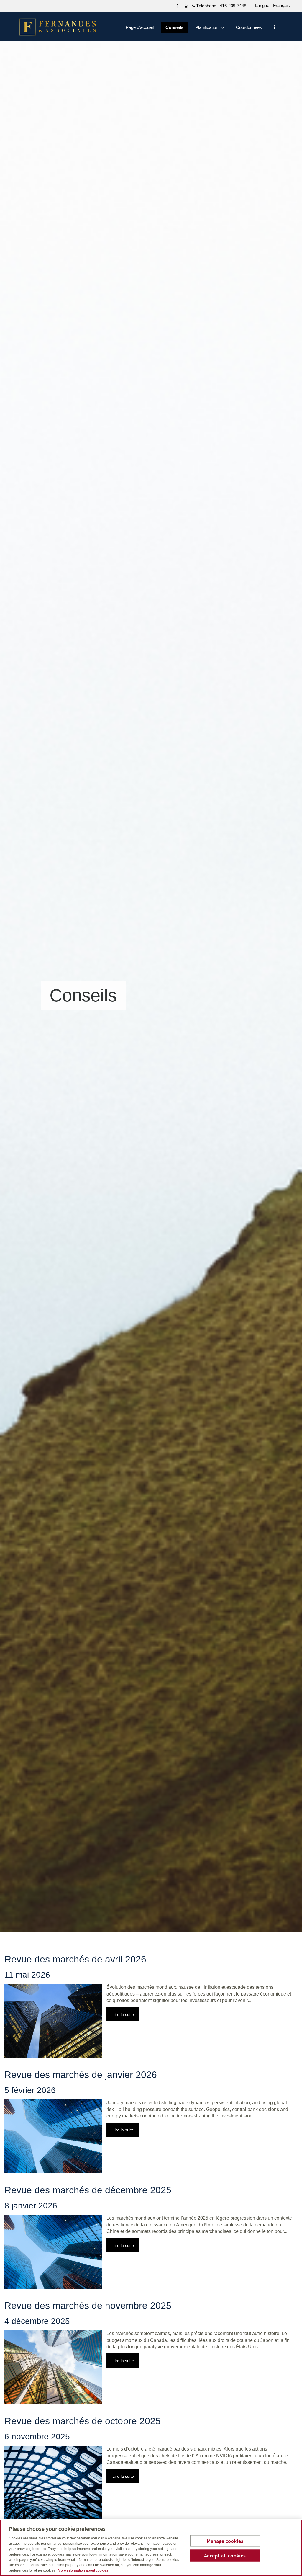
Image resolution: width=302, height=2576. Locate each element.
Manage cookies (225, 2541)
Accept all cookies (225, 2555)
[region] (151, 2548)
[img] (151, 966)
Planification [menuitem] (207, 29)
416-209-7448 (233, 6)
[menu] (274, 27)
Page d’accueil (140, 27)
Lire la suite (123, 2014)
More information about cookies (83, 2570)
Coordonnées (249, 27)
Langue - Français (273, 5)
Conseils (174, 27)
